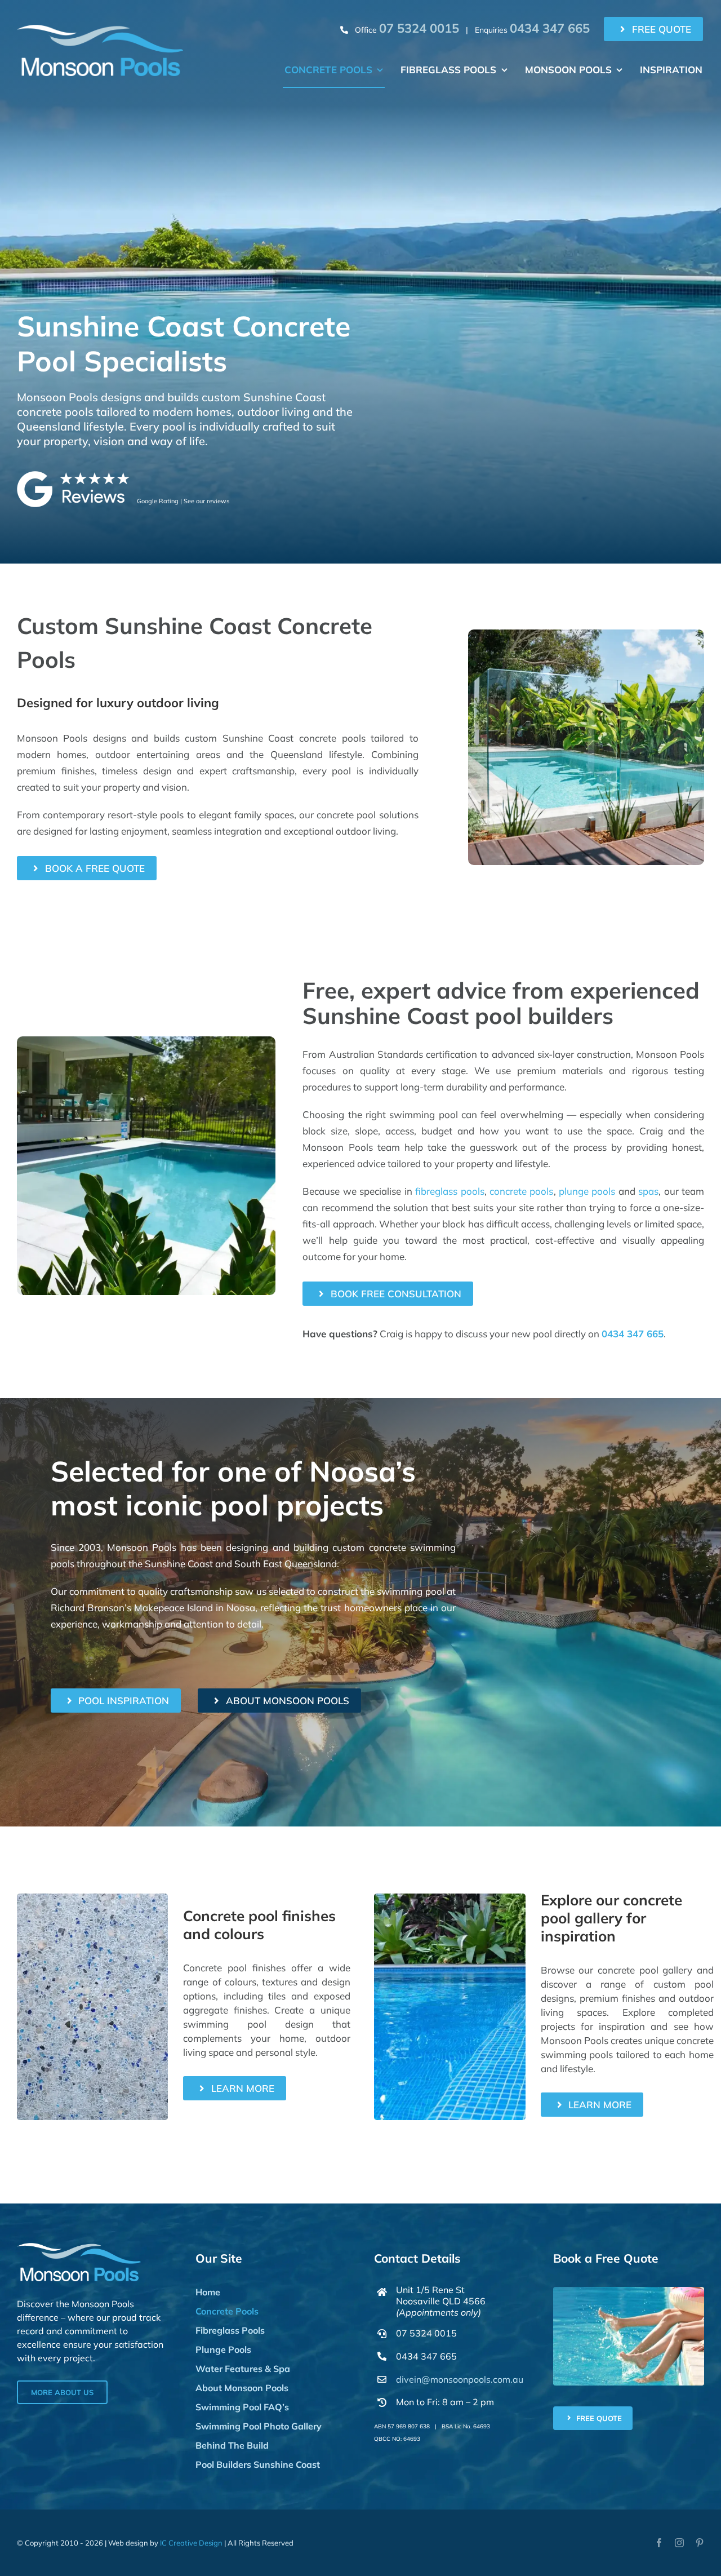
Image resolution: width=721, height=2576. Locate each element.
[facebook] (659, 2543)
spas (648, 1191)
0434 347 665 (633, 1334)
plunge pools (587, 1191)
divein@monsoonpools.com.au (460, 2379)
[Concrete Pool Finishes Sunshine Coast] (92, 1898)
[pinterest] (700, 2543)
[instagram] (679, 2543)
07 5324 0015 (426, 2333)
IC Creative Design (191, 2543)
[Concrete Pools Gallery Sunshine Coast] (449, 1898)
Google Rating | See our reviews (183, 501)
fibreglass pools (449, 1191)
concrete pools (521, 1191)
